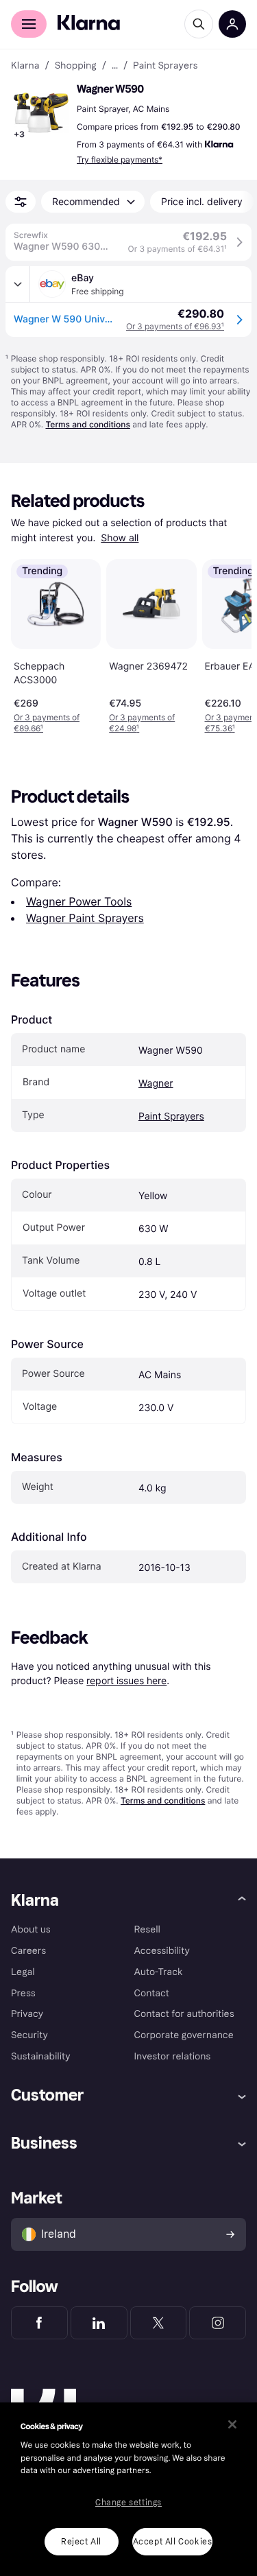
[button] (41, 113)
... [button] (115, 66)
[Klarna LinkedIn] (99, 2323)
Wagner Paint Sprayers (85, 918)
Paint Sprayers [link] (165, 66)
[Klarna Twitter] (159, 2323)
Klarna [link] (25, 66)
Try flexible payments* (120, 159)
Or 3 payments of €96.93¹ (175, 326)
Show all (120, 538)
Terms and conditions (87, 424)
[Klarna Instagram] (218, 2323)
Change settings (128, 2503)
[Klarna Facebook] (39, 2323)
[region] (128, 2489)
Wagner (156, 1084)
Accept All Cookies (173, 2542)
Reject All (81, 2542)
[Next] (227, 644)
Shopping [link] (76, 66)
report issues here (126, 1680)
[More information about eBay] (18, 284)
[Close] (232, 2424)
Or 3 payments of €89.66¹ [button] (47, 723)
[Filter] (21, 202)
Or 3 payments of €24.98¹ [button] (142, 723)
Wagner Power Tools (79, 901)
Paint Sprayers (171, 1116)
